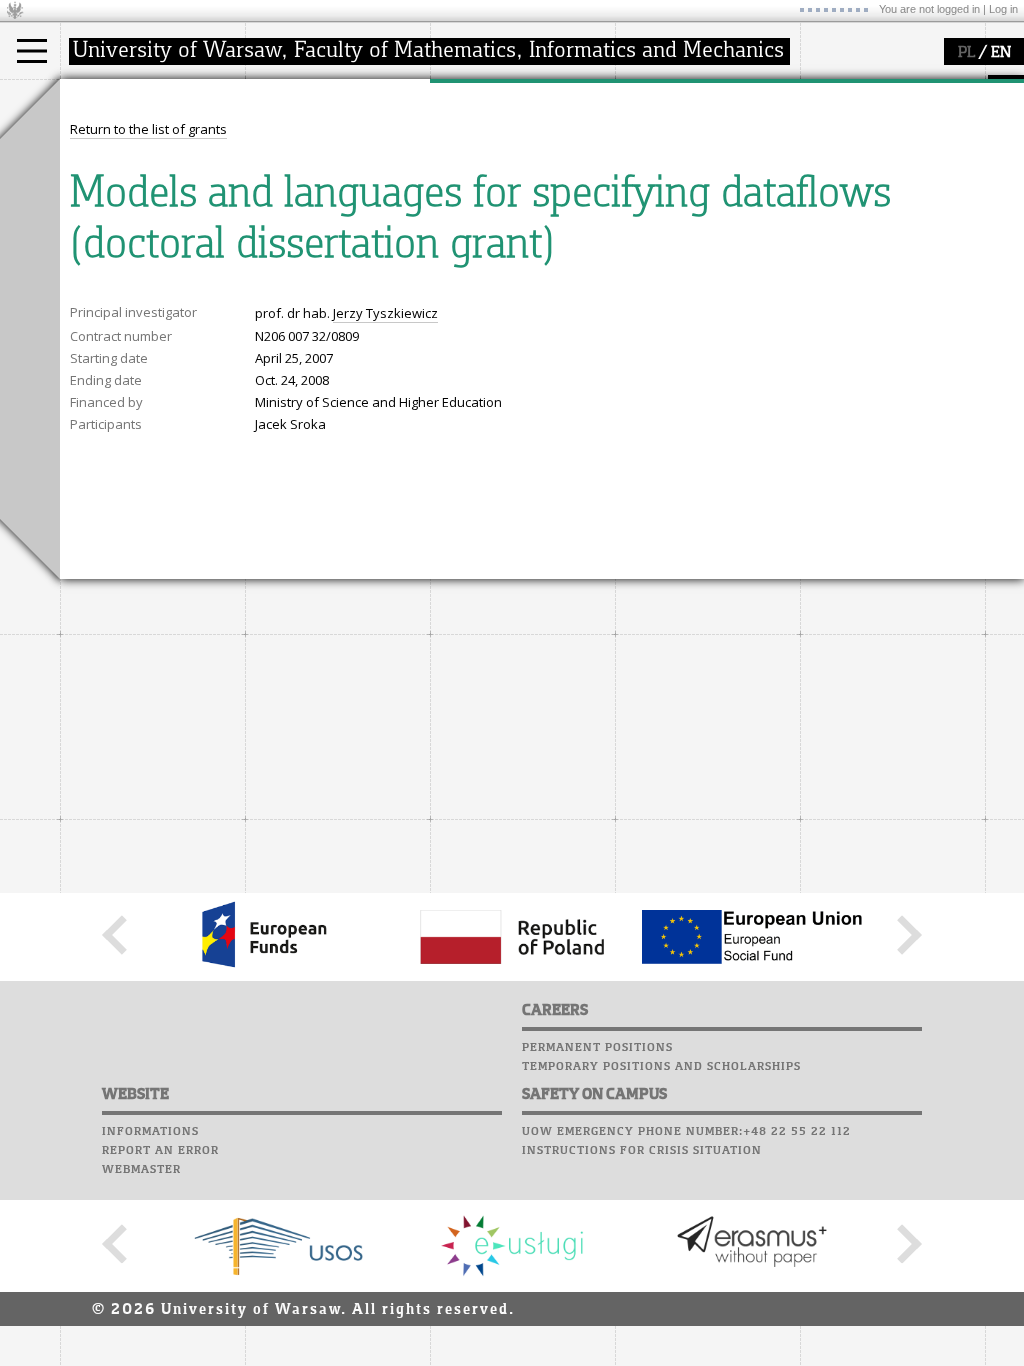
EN (1001, 53)
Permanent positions (597, 1048)
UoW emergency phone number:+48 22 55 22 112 (686, 1132)
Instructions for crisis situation (642, 1151)
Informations (150, 1132)
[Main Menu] (32, 51)
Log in (1003, 9)
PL (966, 53)
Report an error (160, 1151)
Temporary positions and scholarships (661, 1067)
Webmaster (141, 1170)
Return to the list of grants (148, 129)
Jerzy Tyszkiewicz (385, 313)
